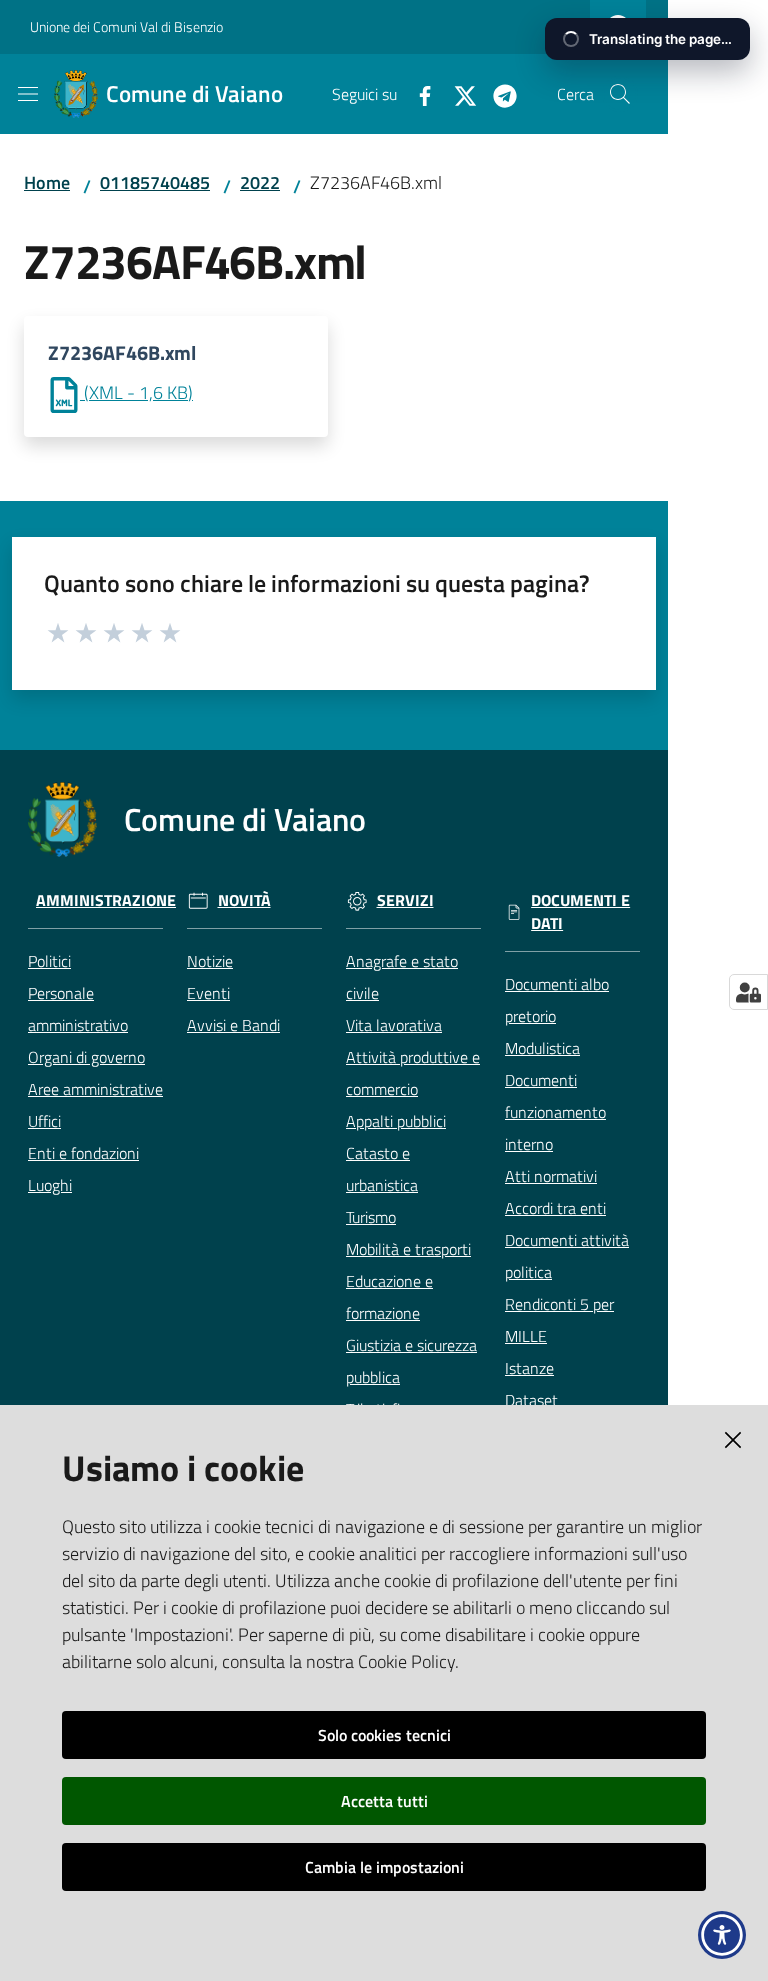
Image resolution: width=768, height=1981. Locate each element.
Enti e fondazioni (83, 1153)
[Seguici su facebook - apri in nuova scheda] (417, 94)
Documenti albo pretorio (557, 1000)
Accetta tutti (384, 1801)
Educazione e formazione (389, 1297)
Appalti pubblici (396, 1121)
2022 (260, 182)
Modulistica (542, 1048)
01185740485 (155, 182)
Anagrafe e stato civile (402, 977)
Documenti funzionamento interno (555, 1112)
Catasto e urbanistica (382, 1169)
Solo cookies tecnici (384, 1735)
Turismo (371, 1217)
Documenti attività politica (567, 1256)
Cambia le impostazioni (384, 1867)
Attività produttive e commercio (413, 1073)
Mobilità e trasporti (408, 1249)
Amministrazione (106, 900)
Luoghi (50, 1185)
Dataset (531, 1400)
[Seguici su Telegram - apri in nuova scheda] (497, 94)
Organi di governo (86, 1057)
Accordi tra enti (555, 1208)
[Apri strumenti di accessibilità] (722, 1935)
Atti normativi (551, 1176)
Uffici (44, 1121)
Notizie (210, 961)
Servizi (405, 900)
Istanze (529, 1368)
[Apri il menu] (28, 94)
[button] (620, 94)
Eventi (208, 993)
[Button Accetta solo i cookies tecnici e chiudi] (733, 1440)
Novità (244, 900)
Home (47, 182)
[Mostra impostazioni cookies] (748, 992)
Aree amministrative (95, 1089)
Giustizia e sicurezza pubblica (411, 1361)
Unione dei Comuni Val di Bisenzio (126, 26)
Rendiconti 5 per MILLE (559, 1320)
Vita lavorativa (394, 1025)
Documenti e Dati (580, 912)
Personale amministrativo (78, 1009)
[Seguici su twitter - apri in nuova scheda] (457, 94)
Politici (49, 961)
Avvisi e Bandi (233, 1025)
